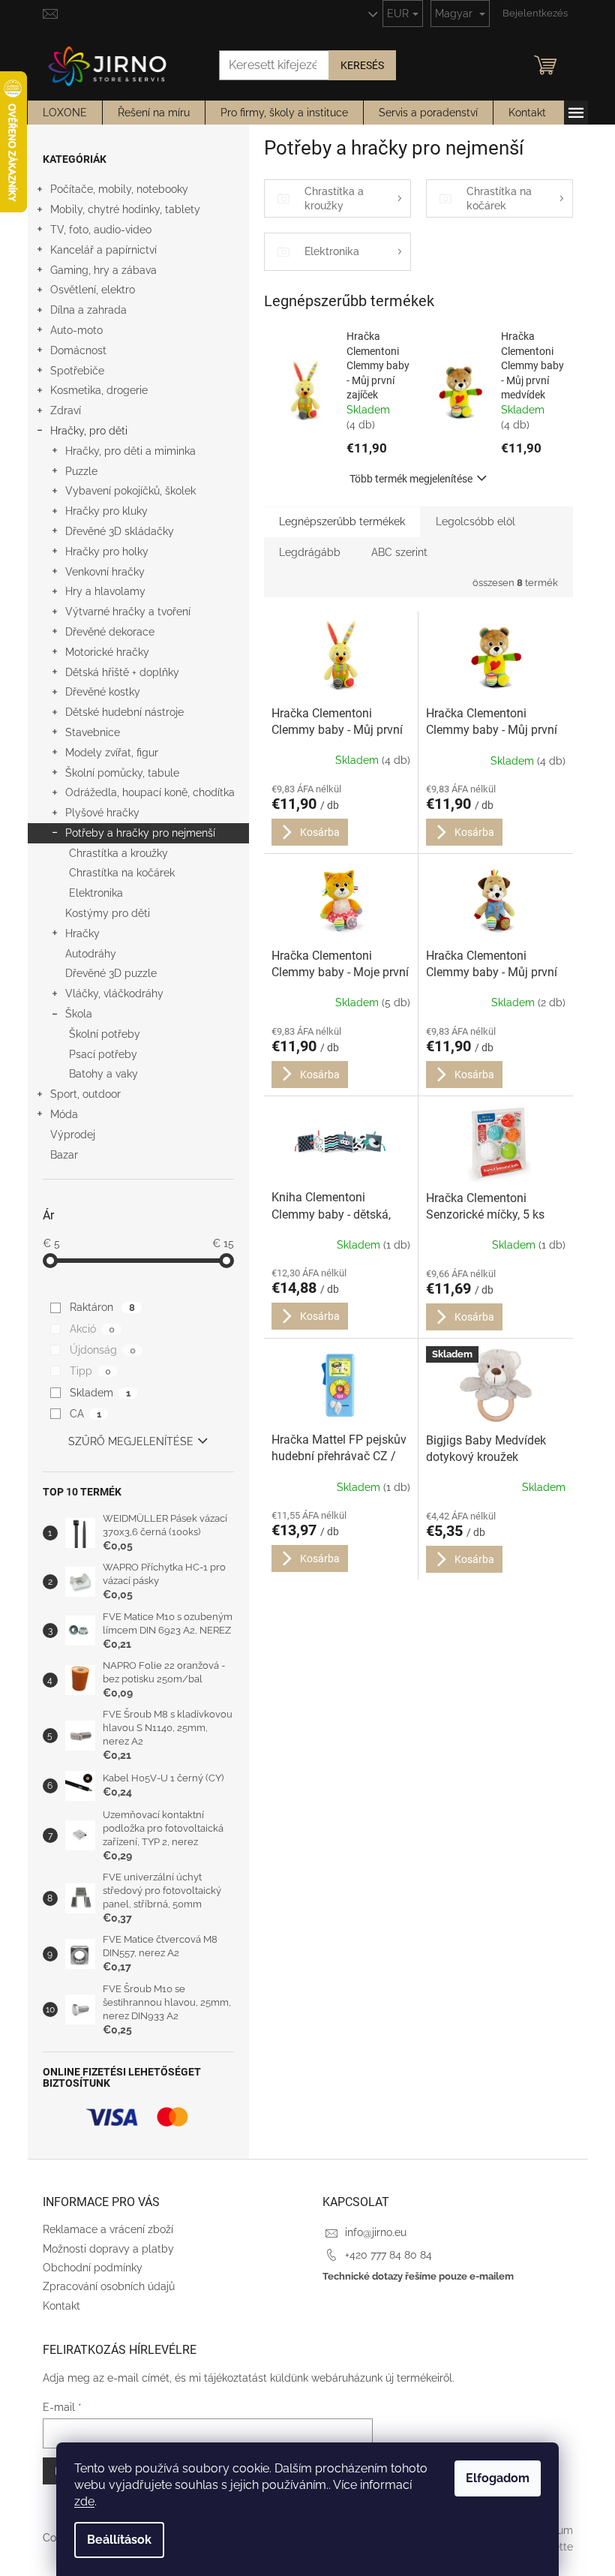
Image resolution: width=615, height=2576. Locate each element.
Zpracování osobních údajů (109, 2286)
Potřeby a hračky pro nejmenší (140, 833)
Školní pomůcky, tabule (122, 773)
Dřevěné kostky (103, 692)
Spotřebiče (77, 371)
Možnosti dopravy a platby (108, 2249)
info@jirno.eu (376, 2232)
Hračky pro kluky (106, 511)
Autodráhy (91, 954)
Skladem (100, 1393)
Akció (92, 1329)
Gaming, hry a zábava (103, 270)
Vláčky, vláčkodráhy (114, 993)
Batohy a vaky (103, 1074)
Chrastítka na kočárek (122, 873)
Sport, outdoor (85, 1094)
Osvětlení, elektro (93, 290)
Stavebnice (93, 732)
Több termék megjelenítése (411, 479)
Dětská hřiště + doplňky (122, 672)
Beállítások (119, 2540)
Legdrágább (310, 552)
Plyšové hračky (102, 813)
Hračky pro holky (107, 552)
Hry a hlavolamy (105, 591)
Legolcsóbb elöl (475, 522)
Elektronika (96, 893)
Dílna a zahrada (88, 310)
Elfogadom (498, 2478)
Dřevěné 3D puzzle (111, 973)
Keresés (362, 65)
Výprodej (73, 1135)
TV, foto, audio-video (101, 230)
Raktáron (102, 1307)
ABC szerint (399, 552)
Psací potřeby (103, 1054)
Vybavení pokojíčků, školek (130, 491)
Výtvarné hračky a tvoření (128, 612)
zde (84, 2501)
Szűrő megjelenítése (131, 1441)
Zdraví (66, 410)
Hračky (82, 933)
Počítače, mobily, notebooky (119, 189)
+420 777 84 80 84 (388, 2255)
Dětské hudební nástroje (124, 712)
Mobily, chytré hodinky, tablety (125, 209)
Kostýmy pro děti (108, 913)
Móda (64, 1114)
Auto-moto (76, 330)
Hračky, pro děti (89, 431)
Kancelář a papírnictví (103, 250)
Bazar (64, 1155)
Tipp (90, 1371)
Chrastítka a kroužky (118, 853)
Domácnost (78, 350)
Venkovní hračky (105, 572)
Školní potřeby (105, 1034)
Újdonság (102, 1350)
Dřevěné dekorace (110, 632)
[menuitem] (65, 113)
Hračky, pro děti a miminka (130, 451)
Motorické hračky (107, 652)
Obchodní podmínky (93, 2268)
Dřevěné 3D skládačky (120, 531)
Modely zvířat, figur (112, 753)
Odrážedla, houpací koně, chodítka (150, 792)
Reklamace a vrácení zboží (108, 2229)
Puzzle (81, 471)
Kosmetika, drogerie (99, 390)
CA (85, 1414)
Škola (79, 1014)
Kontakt (61, 2306)
